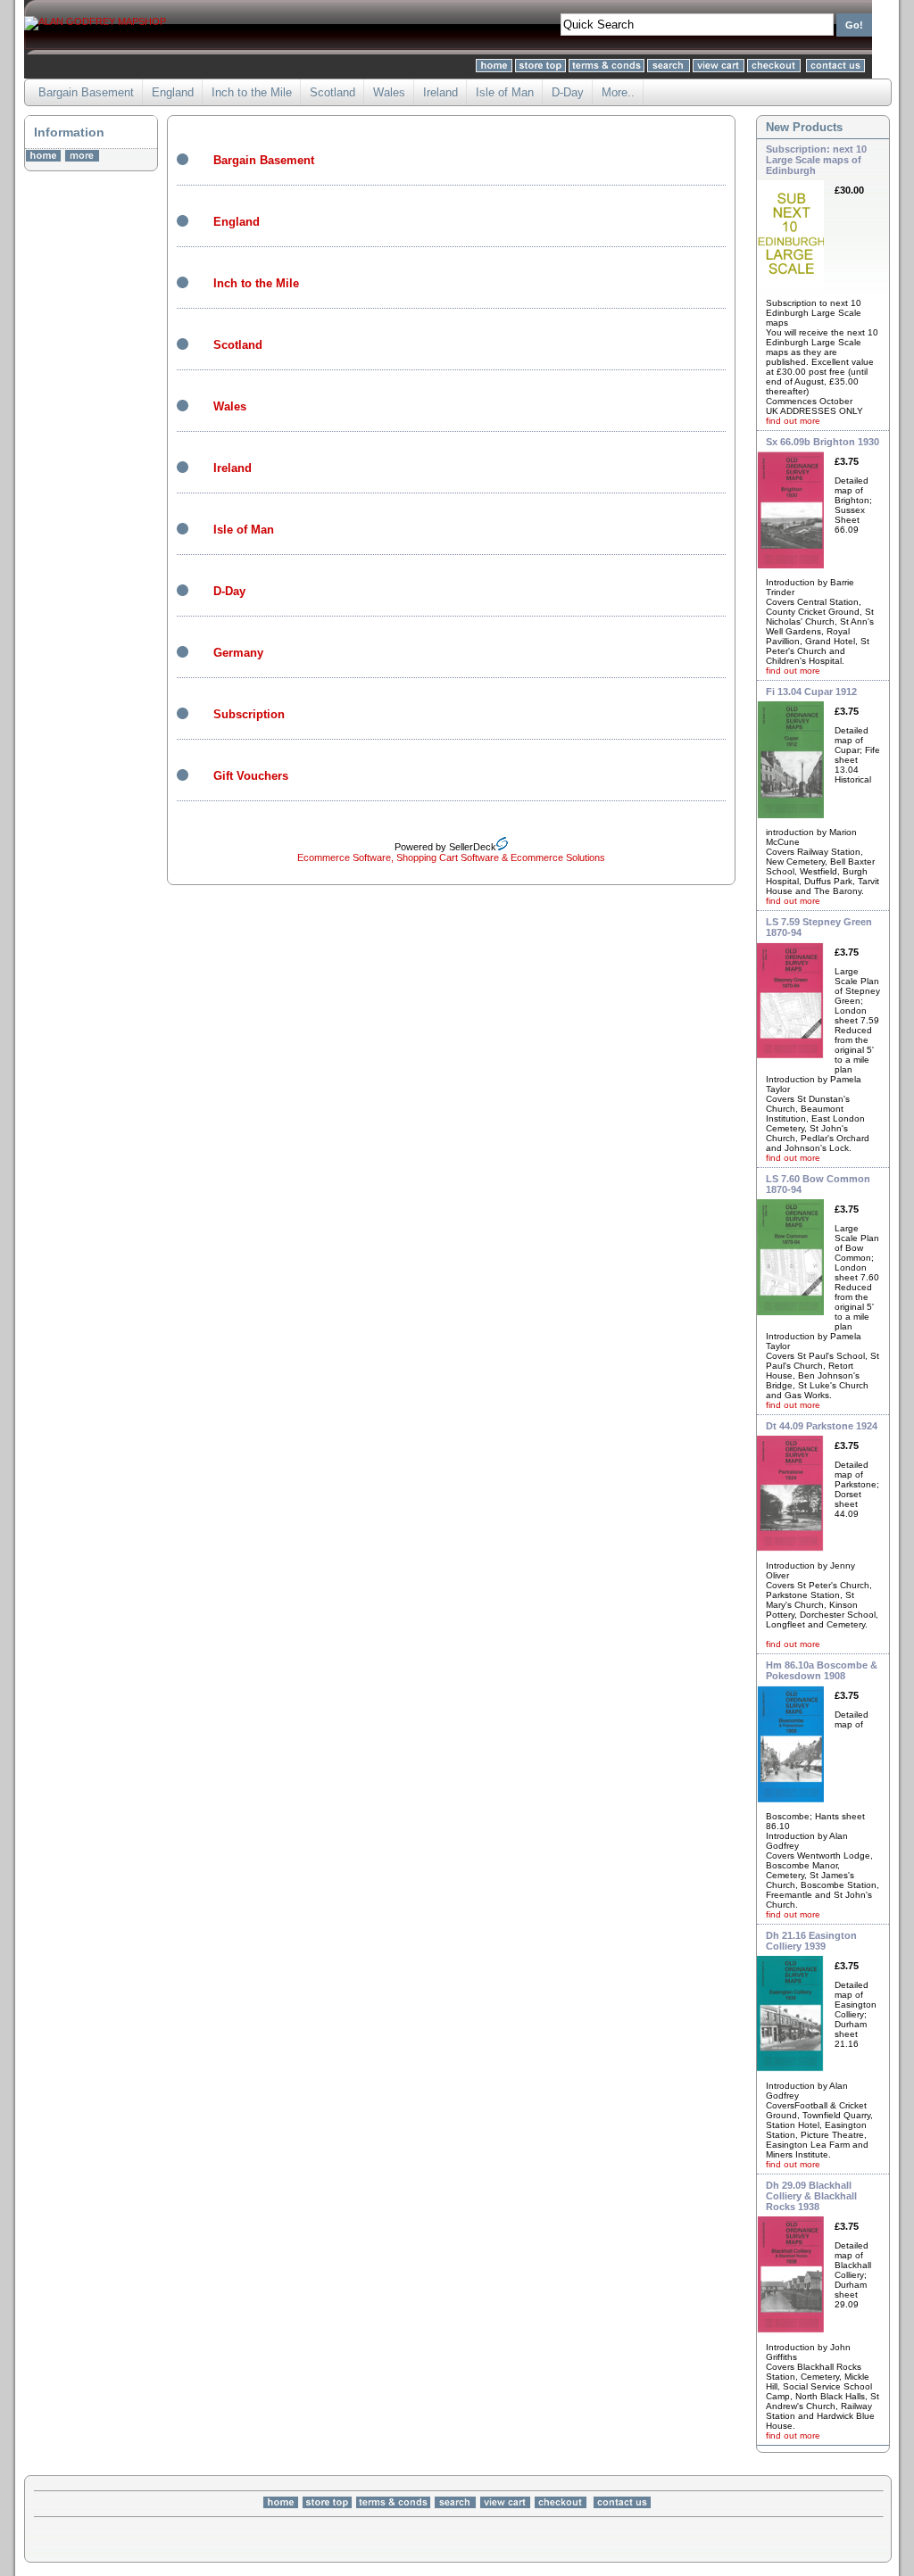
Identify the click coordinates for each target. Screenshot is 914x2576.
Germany (238, 653)
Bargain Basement (86, 92)
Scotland (332, 92)
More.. (618, 92)
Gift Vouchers (251, 776)
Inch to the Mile (252, 92)
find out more (793, 421)
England (173, 92)
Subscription (249, 714)
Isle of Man (505, 92)
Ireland (440, 92)
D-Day (568, 92)
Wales (389, 92)
